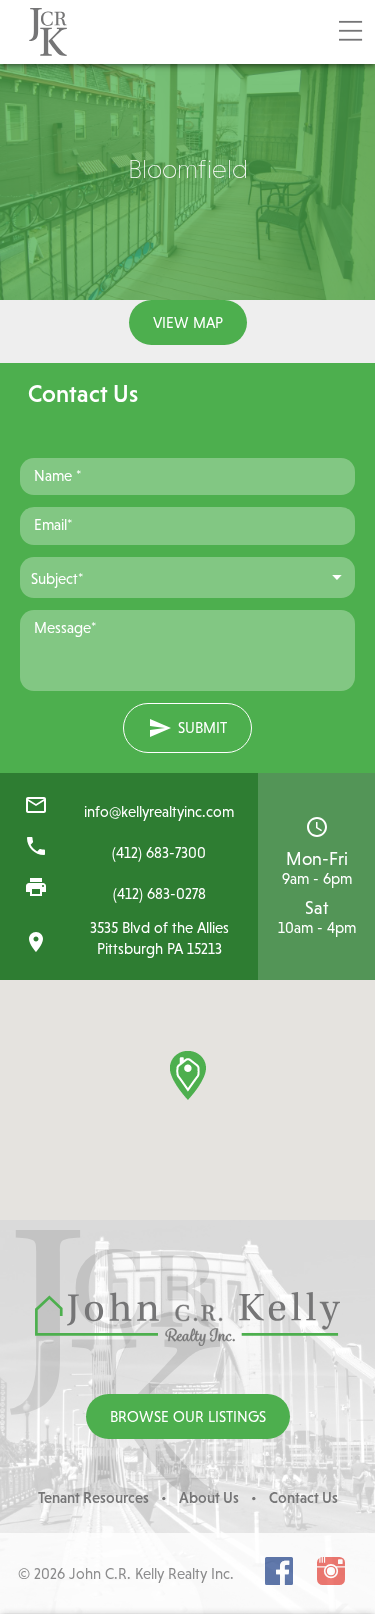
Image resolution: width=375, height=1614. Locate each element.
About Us (209, 1497)
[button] (188, 1075)
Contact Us (303, 1497)
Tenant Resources (93, 1497)
